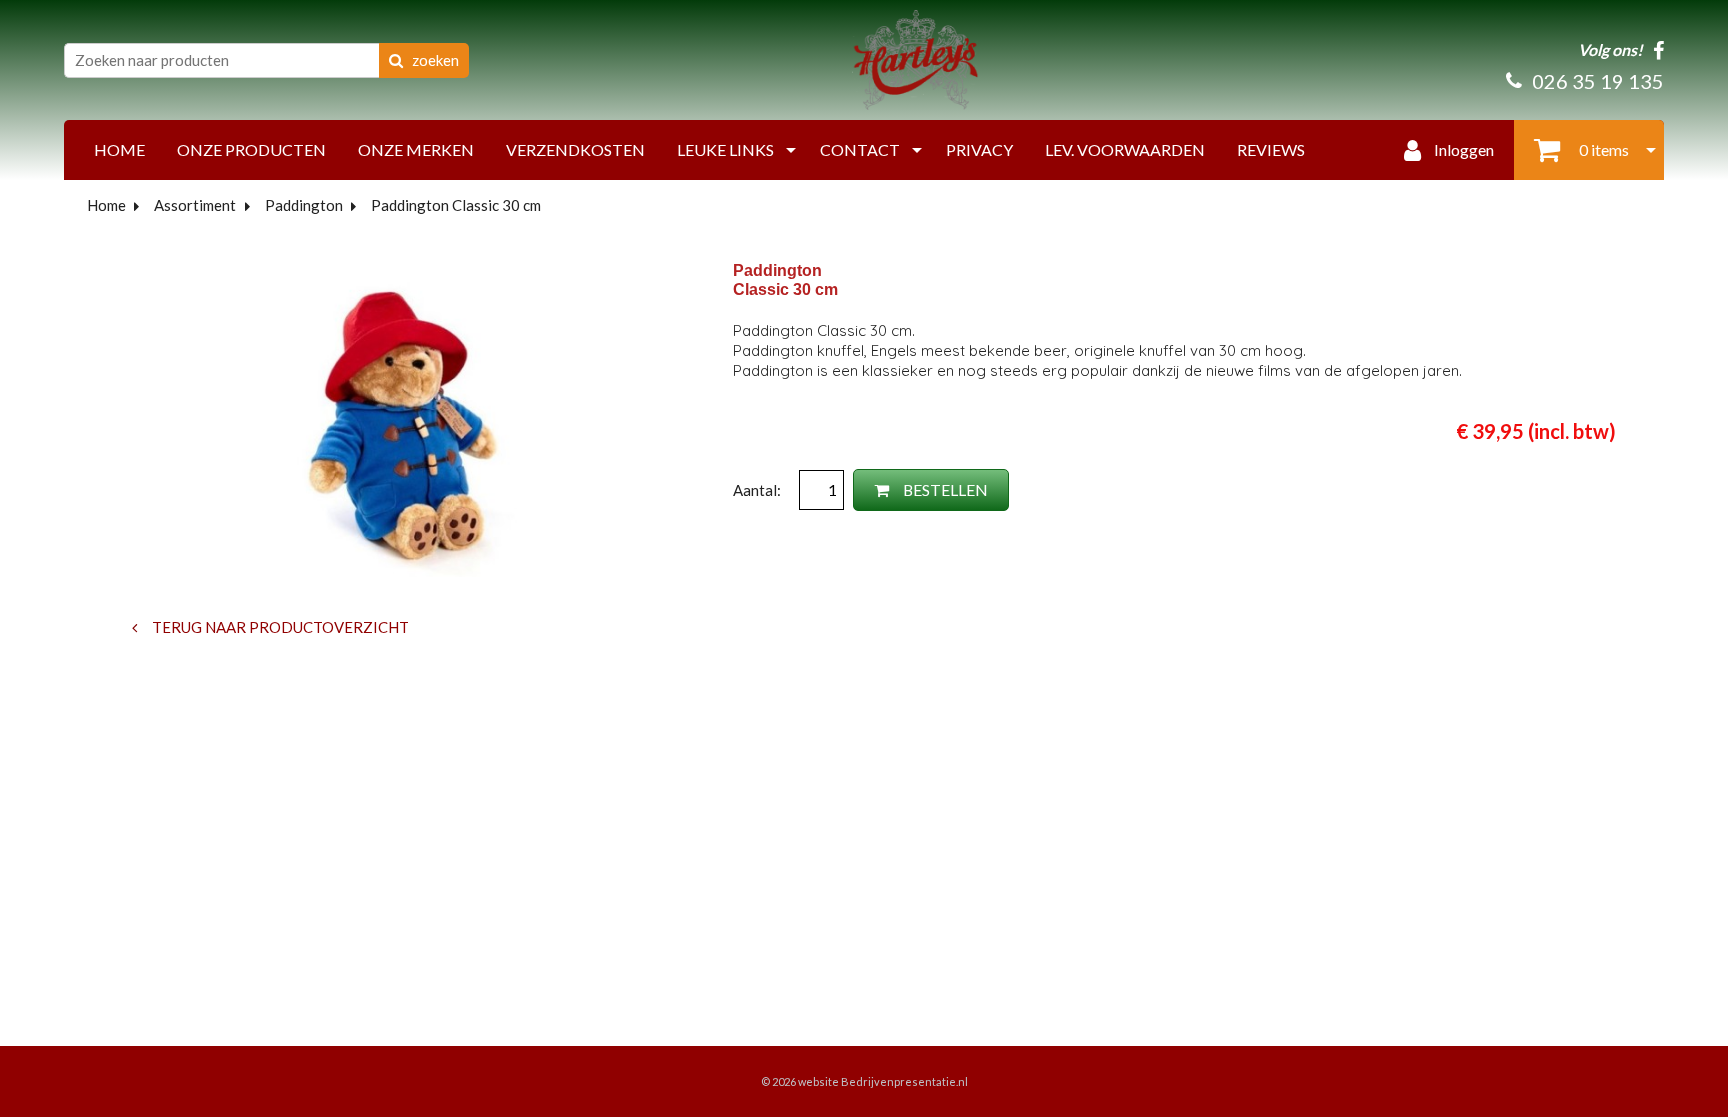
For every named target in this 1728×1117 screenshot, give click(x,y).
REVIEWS (1271, 149)
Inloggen (1462, 149)
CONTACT (860, 149)
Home (106, 205)
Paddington (304, 205)
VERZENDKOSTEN (575, 149)
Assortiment (195, 205)
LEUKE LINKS (725, 149)
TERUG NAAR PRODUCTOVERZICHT (279, 627)
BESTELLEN (944, 489)
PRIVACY (979, 149)
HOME (119, 149)
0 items (1602, 149)
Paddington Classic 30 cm (456, 205)
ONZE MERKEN (416, 149)
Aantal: (758, 490)
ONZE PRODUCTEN (251, 149)
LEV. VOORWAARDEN (1125, 149)
